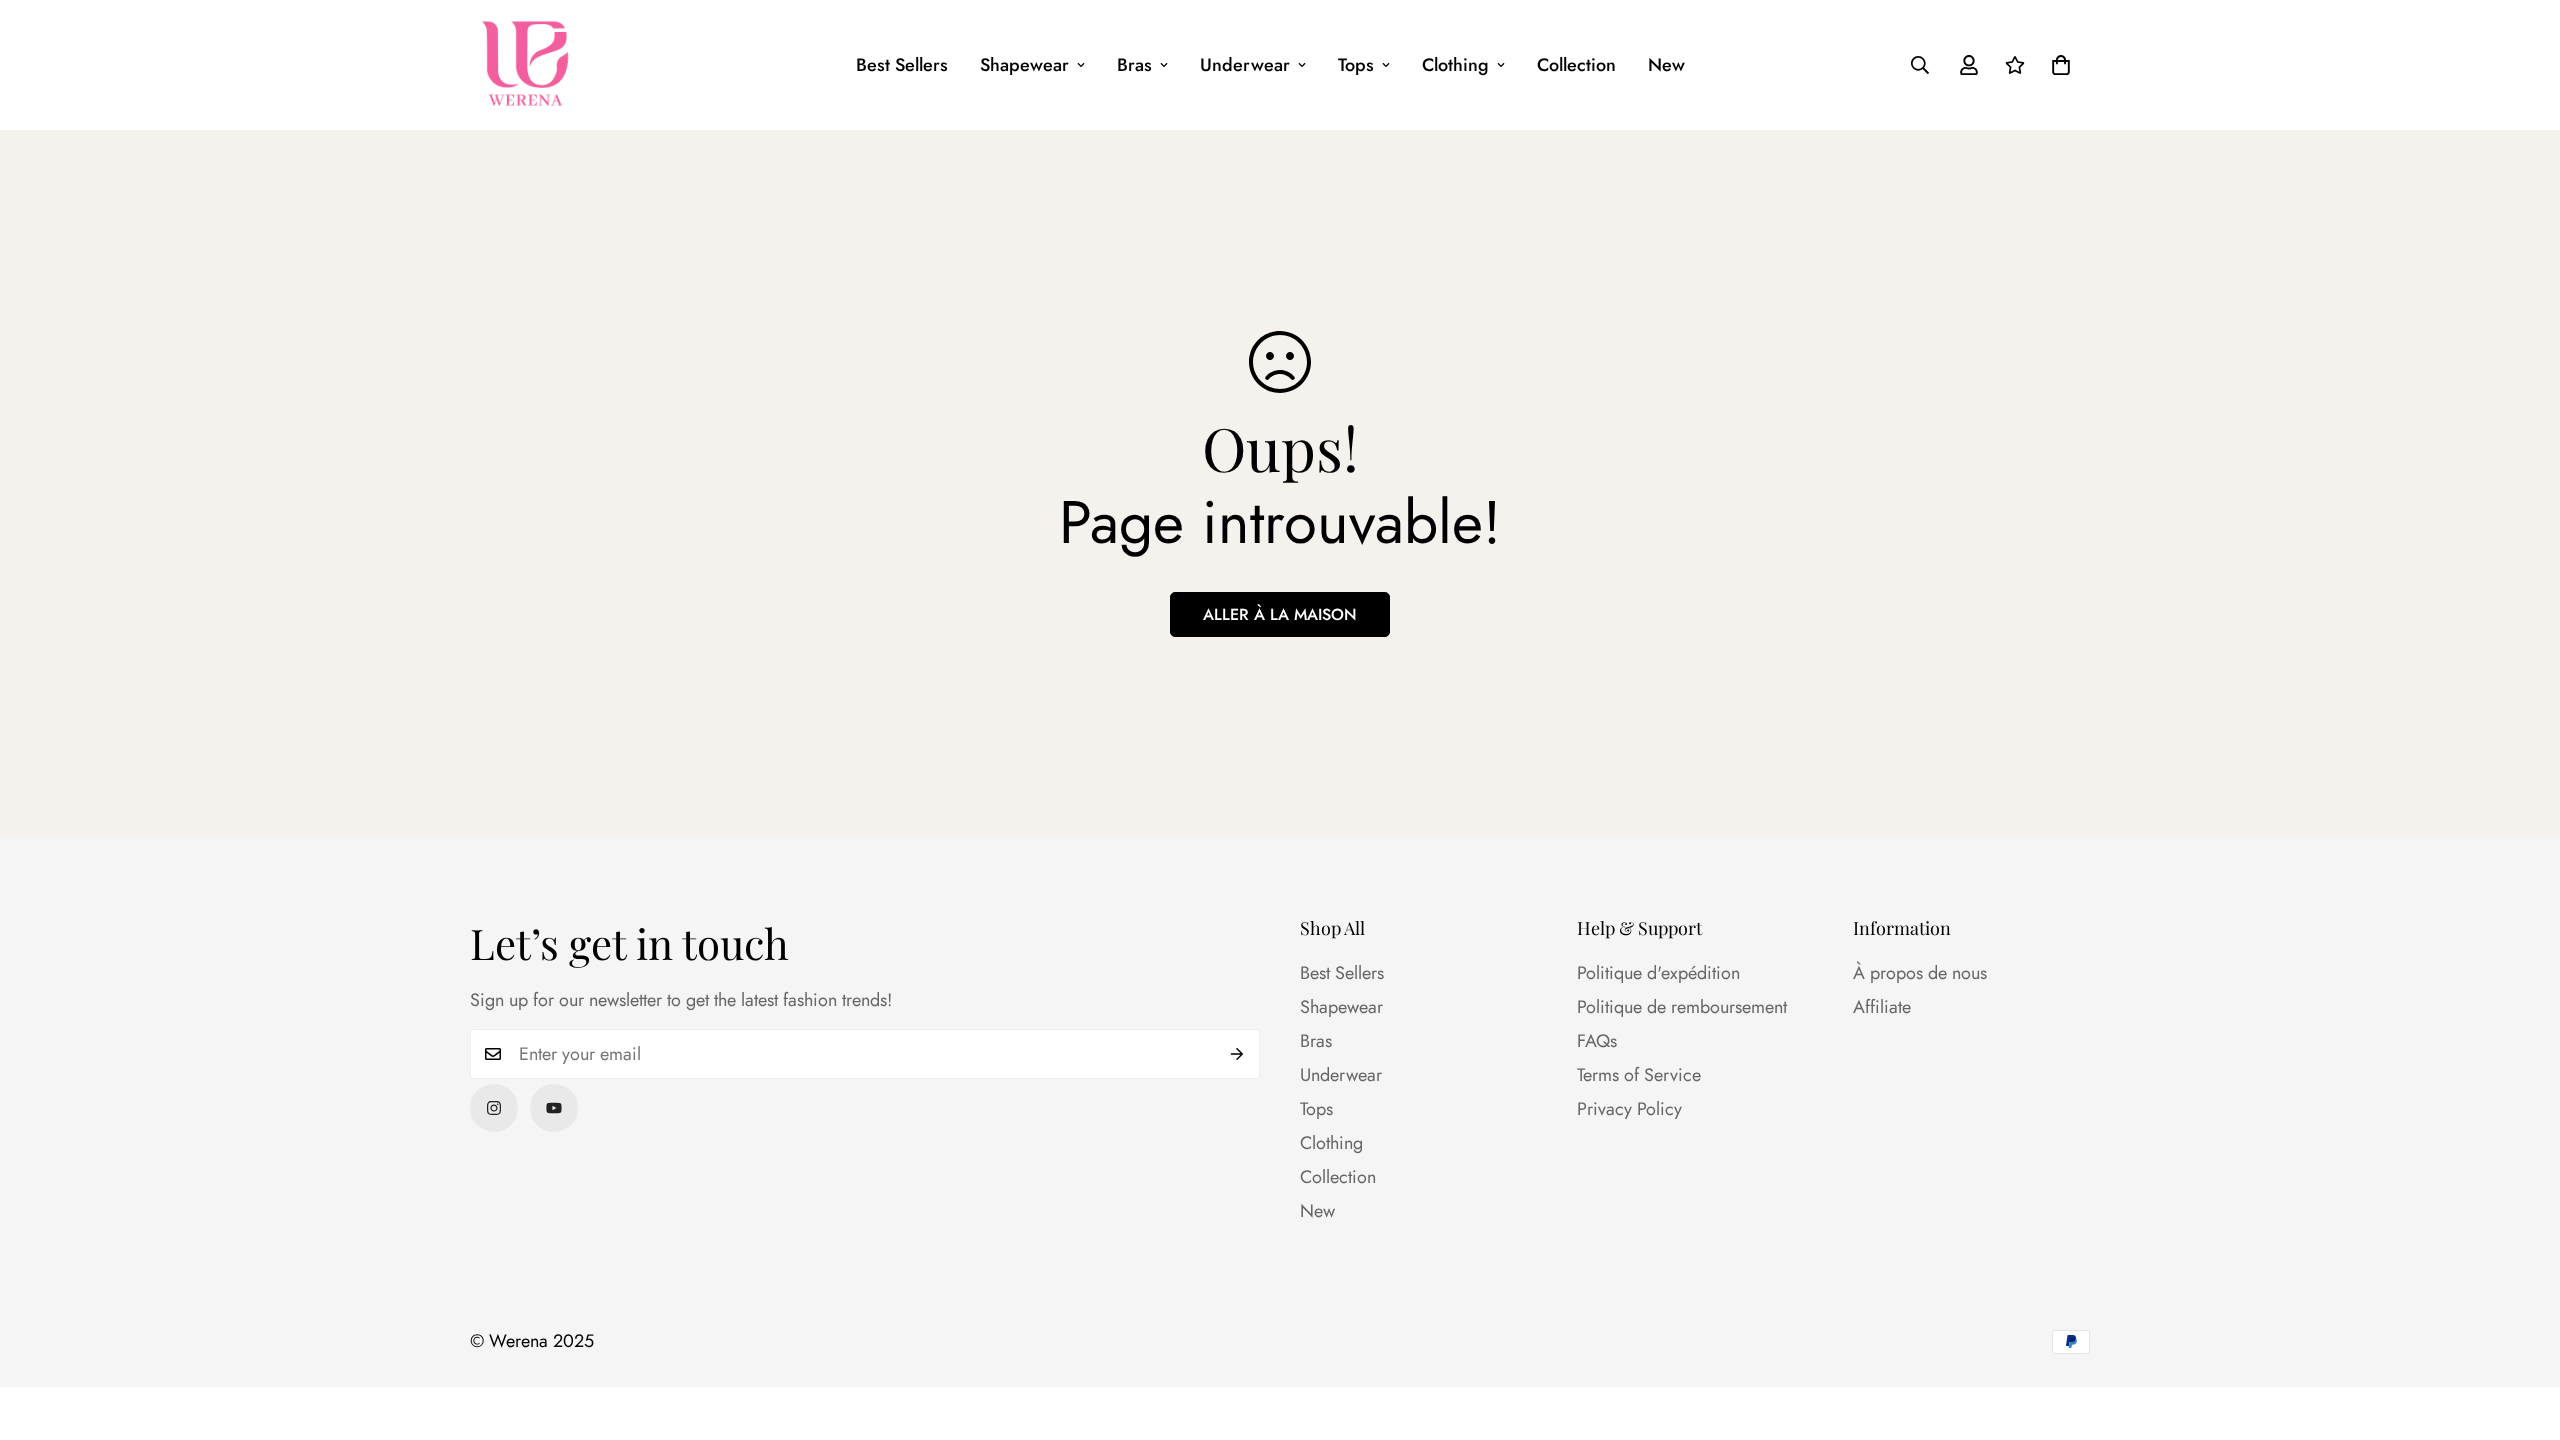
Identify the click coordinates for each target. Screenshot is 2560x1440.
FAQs (1597, 1041)
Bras (1134, 65)
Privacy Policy (1629, 1109)
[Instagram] (494, 1108)
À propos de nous (1920, 973)
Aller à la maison (1280, 614)
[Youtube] (554, 1108)
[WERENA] (525, 65)
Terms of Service (1639, 1075)
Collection (1576, 65)
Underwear (1245, 65)
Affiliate (1882, 1007)
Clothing (1455, 65)
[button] (2061, 65)
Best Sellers (902, 65)
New (1666, 65)
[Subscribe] (1237, 1054)
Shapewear (1024, 65)
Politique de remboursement (1682, 1007)
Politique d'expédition (1658, 973)
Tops (1356, 65)
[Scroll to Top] (2521, 1331)
